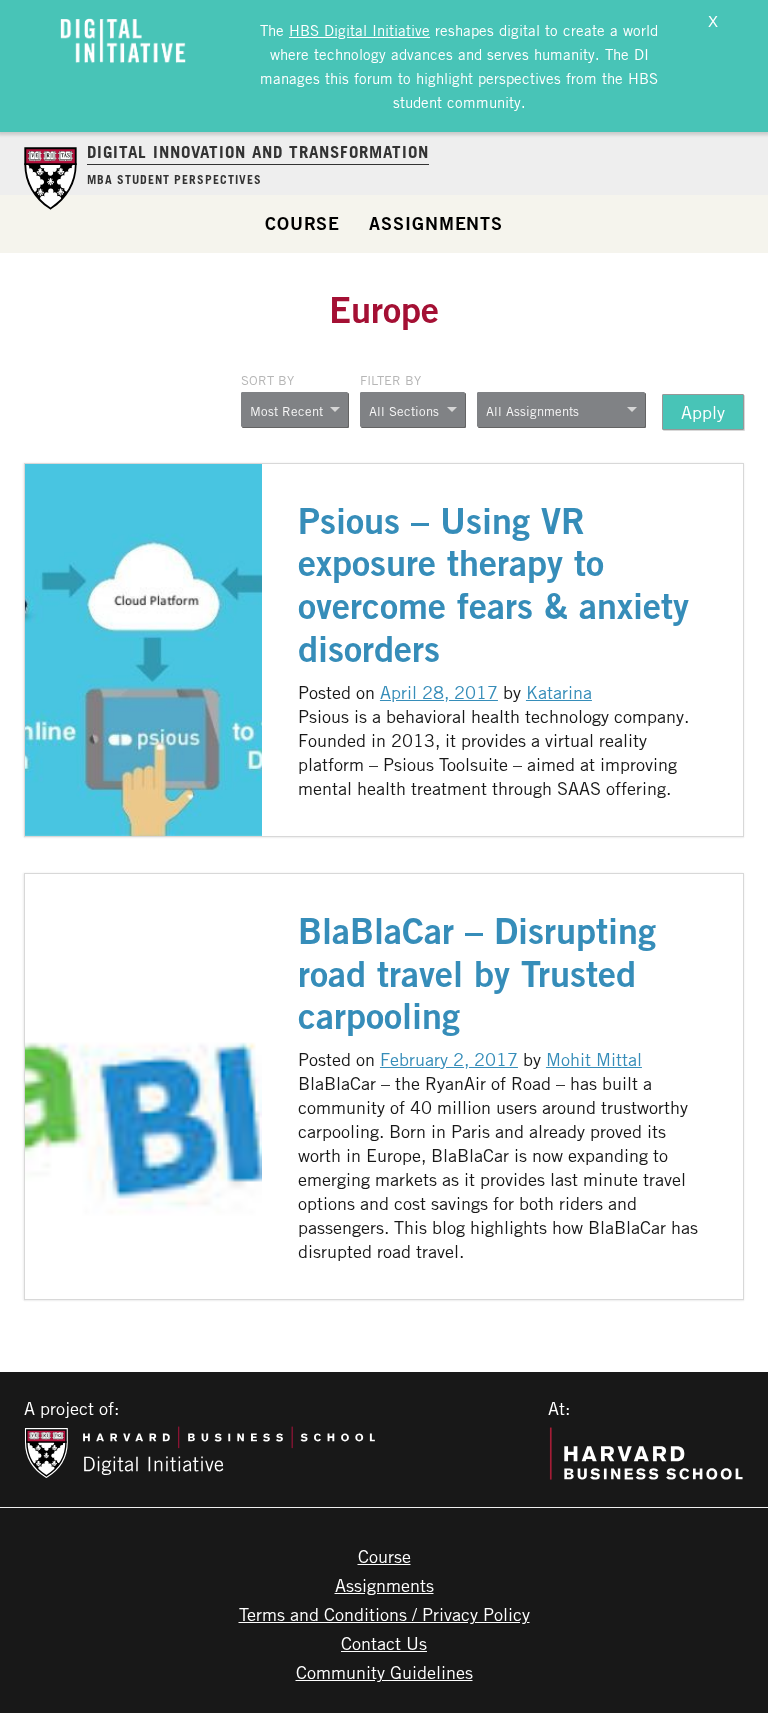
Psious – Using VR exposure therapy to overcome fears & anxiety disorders (493, 585)
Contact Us (384, 1643)
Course (302, 223)
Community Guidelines (384, 1672)
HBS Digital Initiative (359, 30)
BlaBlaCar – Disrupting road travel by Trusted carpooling (477, 973)
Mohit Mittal (594, 1059)
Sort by (267, 380)
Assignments (436, 223)
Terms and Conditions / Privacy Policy (384, 1614)
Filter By (390, 380)
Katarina (559, 692)
